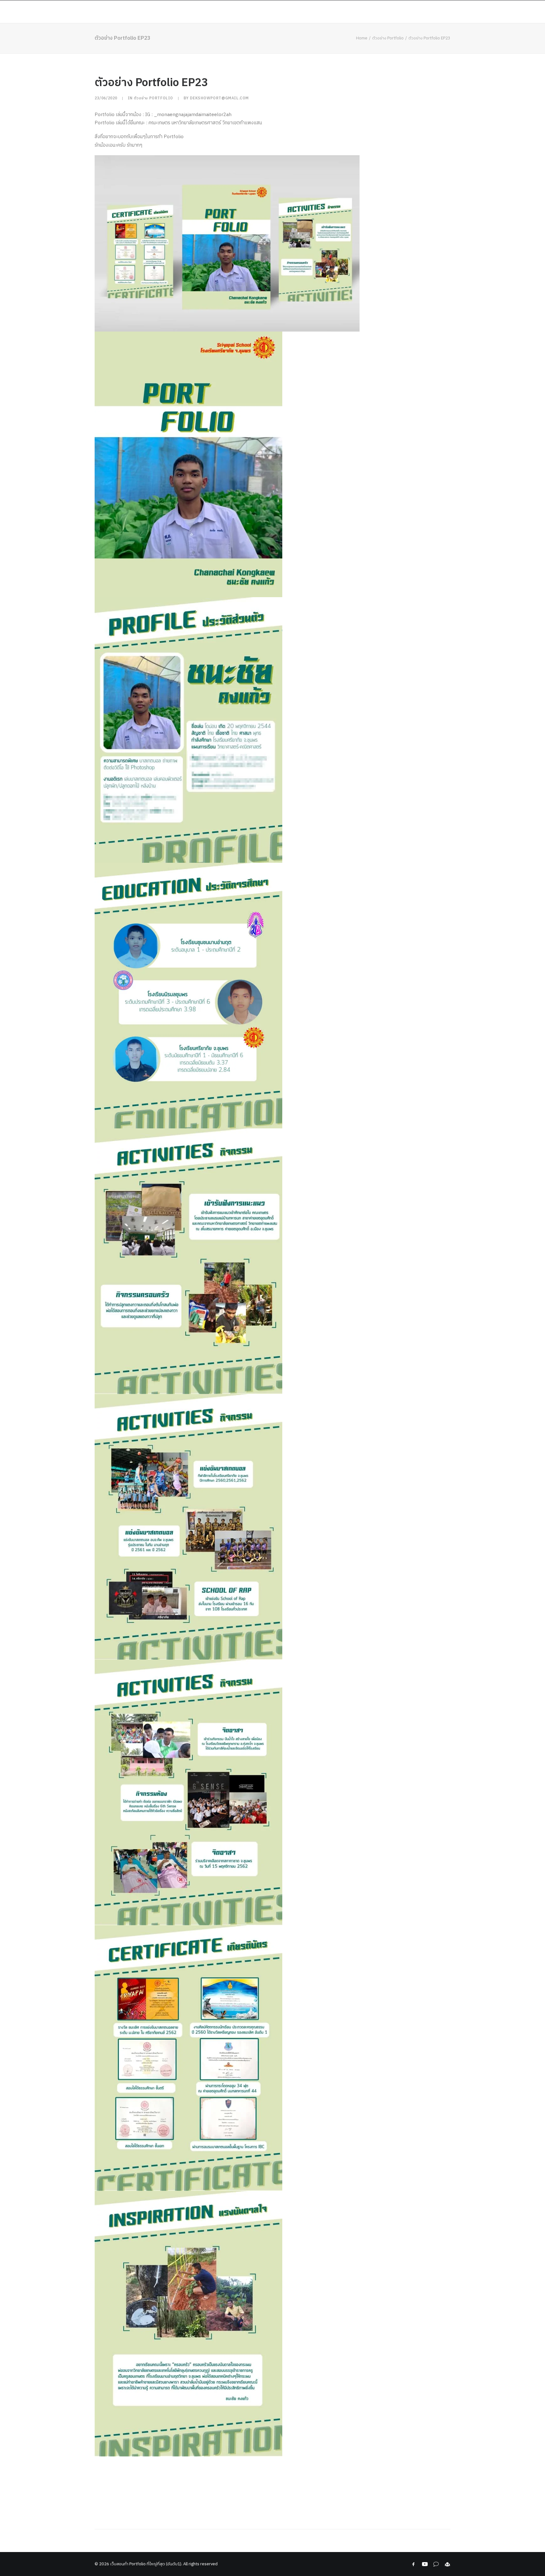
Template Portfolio (463, 12)
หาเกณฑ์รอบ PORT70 (353, 12)
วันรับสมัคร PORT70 (407, 12)
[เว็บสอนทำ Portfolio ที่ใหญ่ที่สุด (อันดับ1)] (62, 12)
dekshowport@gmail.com (219, 98)
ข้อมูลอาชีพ (309, 12)
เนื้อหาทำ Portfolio (169, 12)
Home (130, 12)
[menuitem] (132, 12)
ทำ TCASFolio (272, 12)
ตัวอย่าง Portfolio (224, 12)
